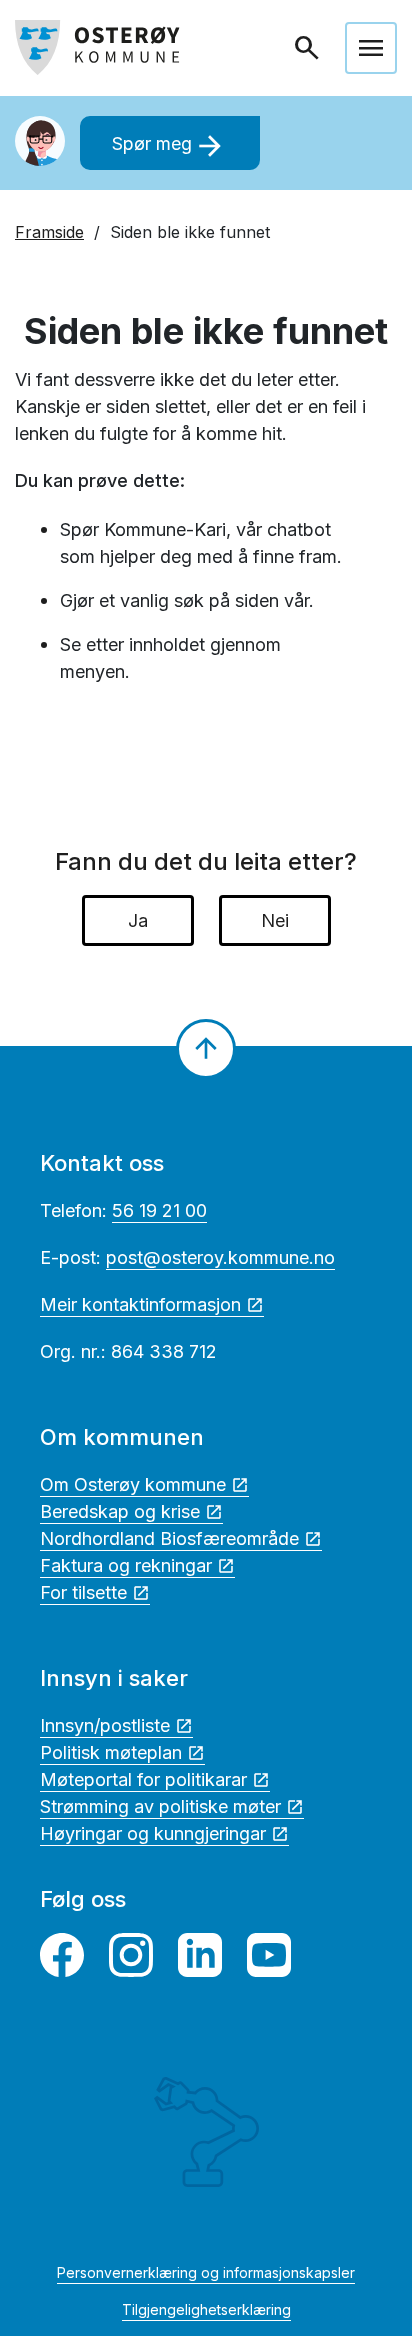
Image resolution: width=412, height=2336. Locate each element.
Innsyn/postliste (105, 1725)
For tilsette (83, 1592)
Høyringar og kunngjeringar (153, 1833)
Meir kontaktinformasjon (140, 1304)
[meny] (371, 48)
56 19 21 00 (159, 1210)
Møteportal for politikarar (143, 1779)
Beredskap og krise (120, 1511)
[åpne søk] (309, 48)
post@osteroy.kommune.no (220, 1257)
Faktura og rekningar (126, 1565)
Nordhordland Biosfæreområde (169, 1538)
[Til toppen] (206, 1049)
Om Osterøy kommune (133, 1484)
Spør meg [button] (169, 146)
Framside (49, 232)
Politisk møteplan (111, 1752)
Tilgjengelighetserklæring (206, 2309)
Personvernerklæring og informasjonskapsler (206, 2272)
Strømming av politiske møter (160, 1806)
